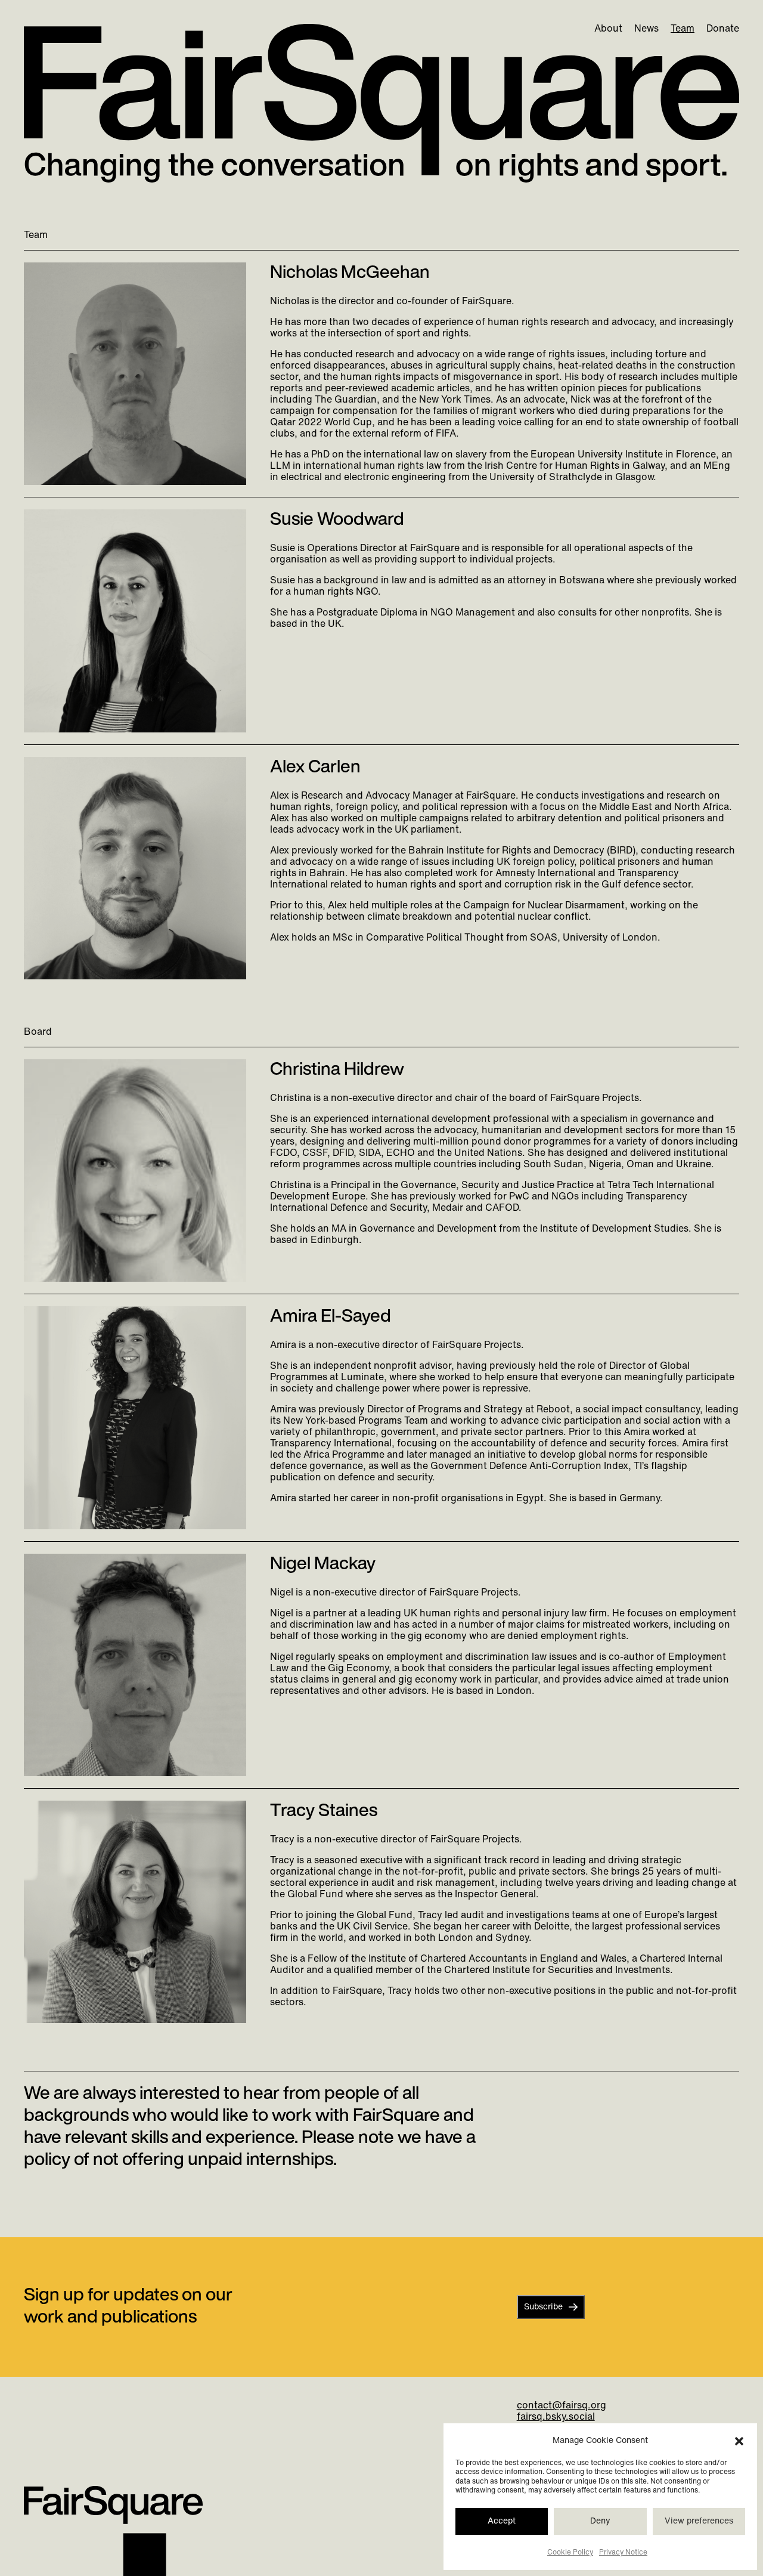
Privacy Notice (623, 2553)
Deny (600, 2521)
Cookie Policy (570, 2553)
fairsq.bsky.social (556, 2417)
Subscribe (543, 2307)
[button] (739, 2441)
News (646, 29)
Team (683, 29)
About (608, 29)
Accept (502, 2521)
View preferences (699, 2521)
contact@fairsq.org (562, 2406)
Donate (723, 29)
